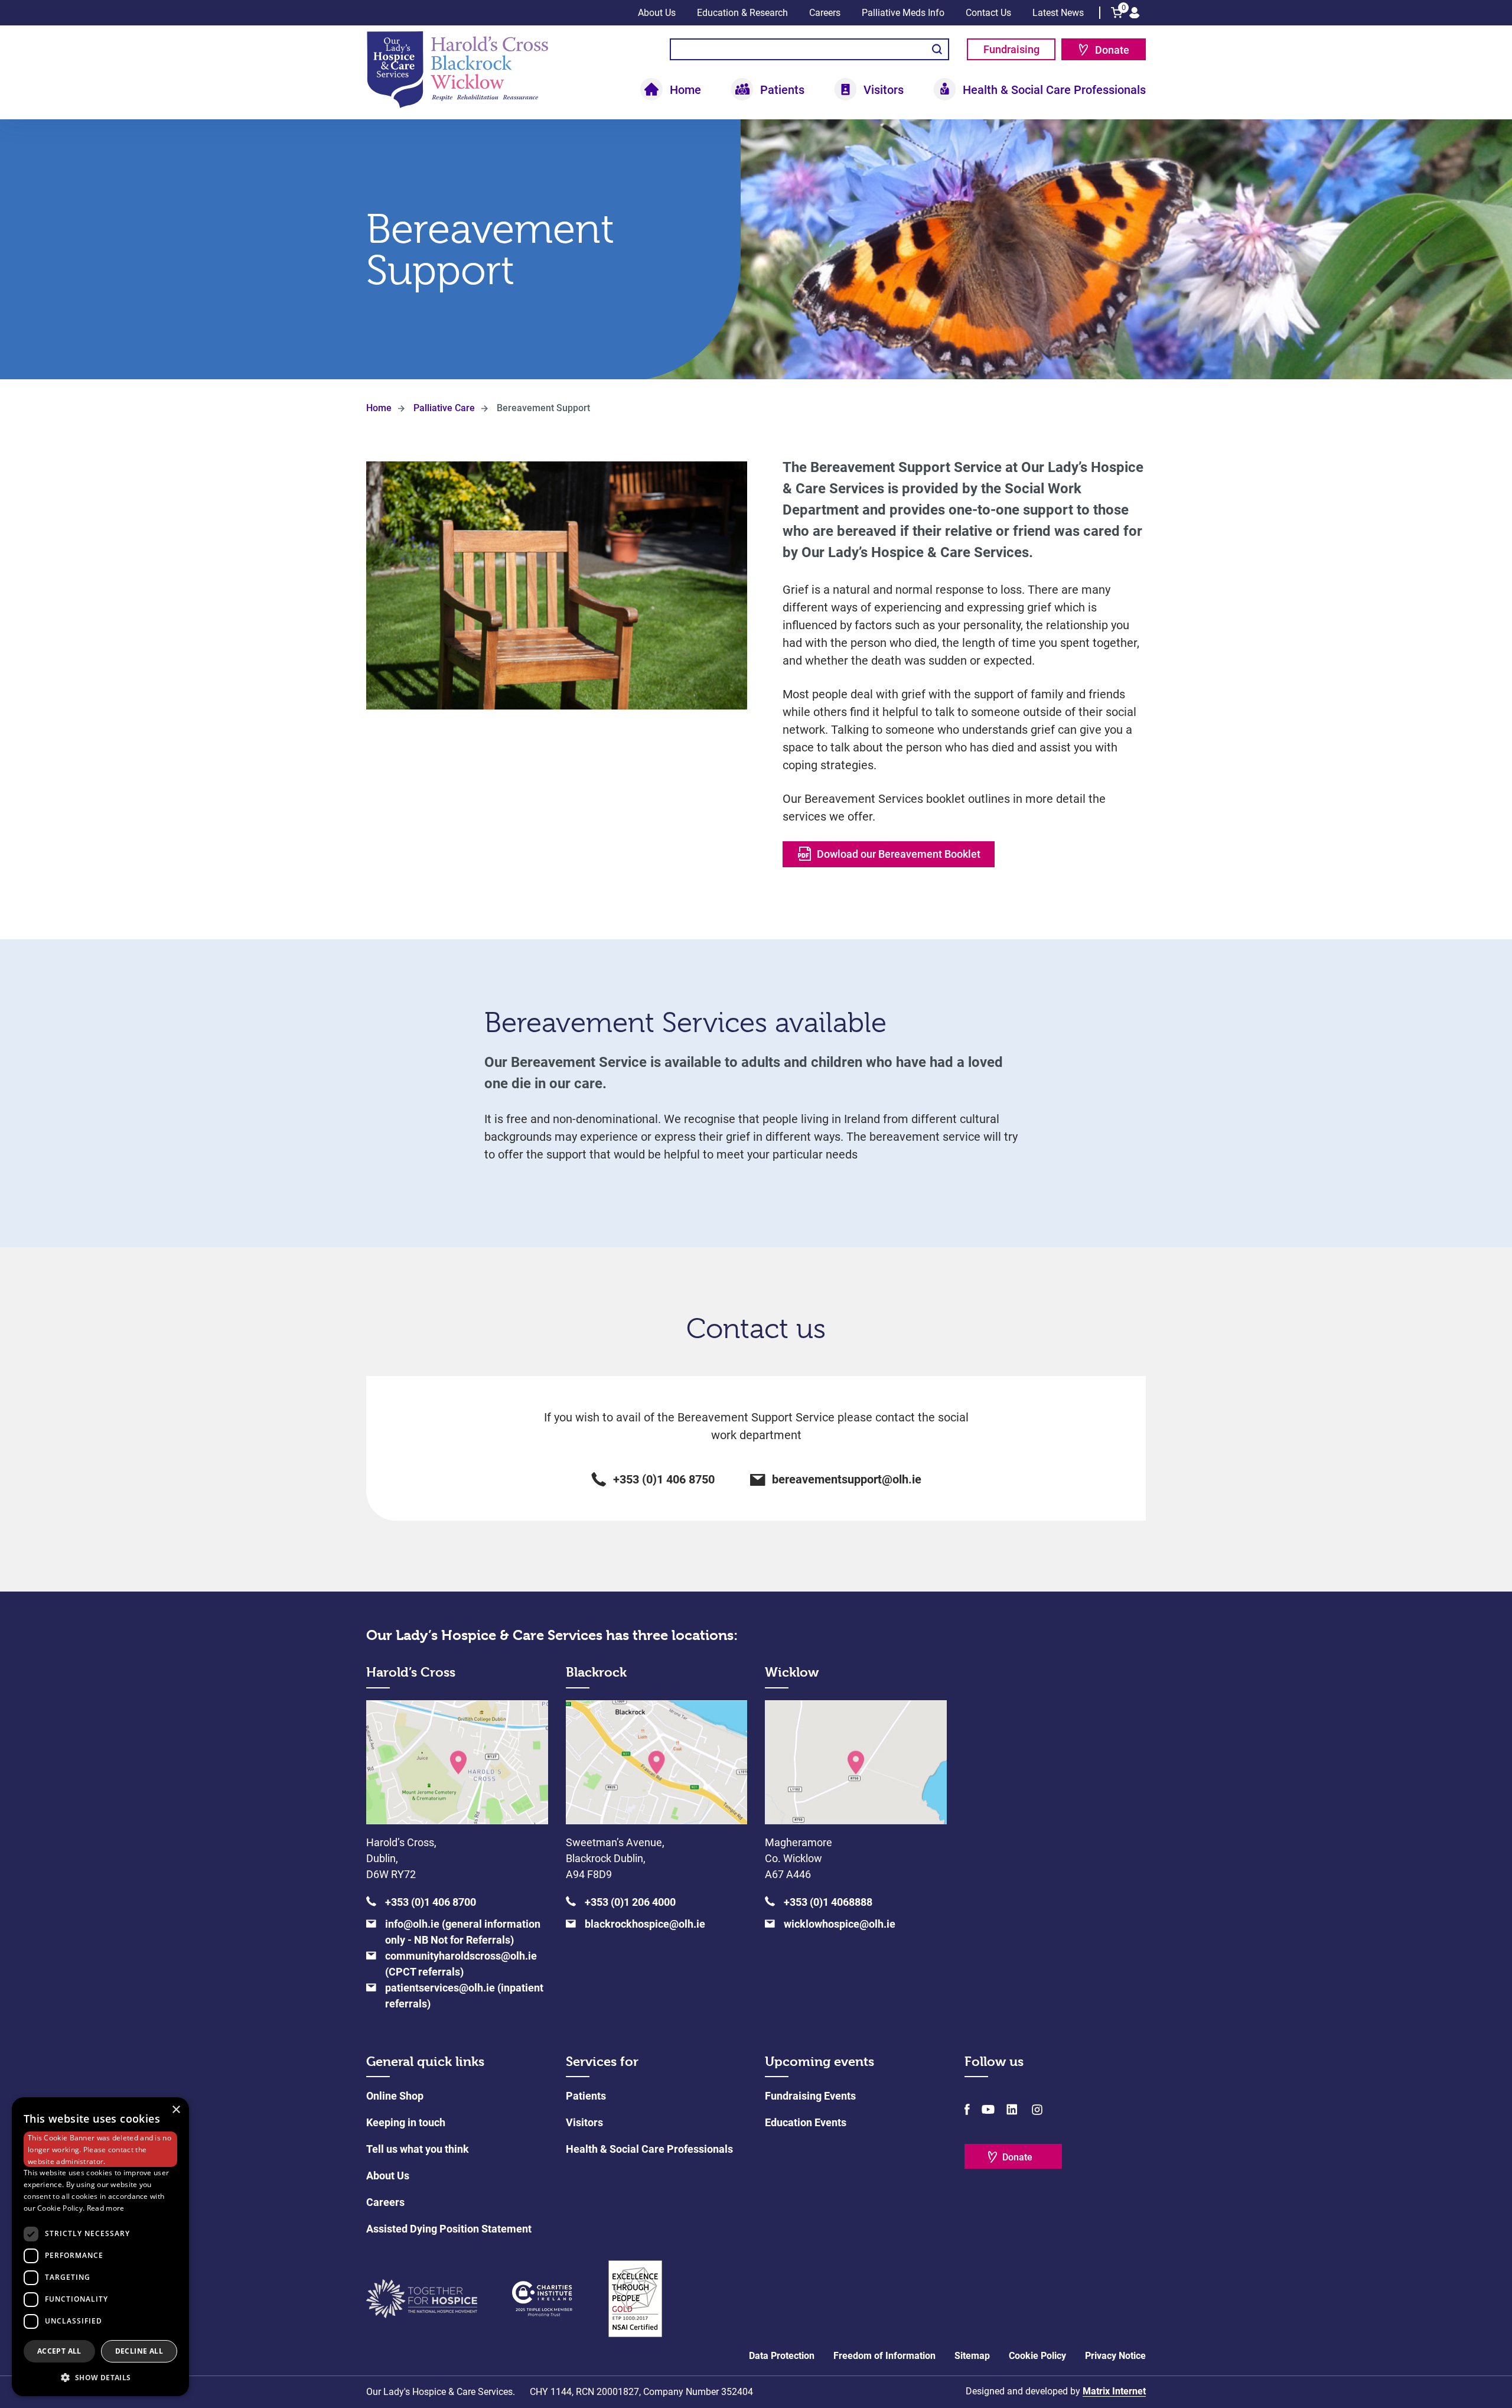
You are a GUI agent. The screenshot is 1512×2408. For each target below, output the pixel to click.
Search (937, 49)
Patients (586, 2096)
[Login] (1135, 13)
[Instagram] (1036, 2109)
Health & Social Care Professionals (649, 2149)
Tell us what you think (418, 2149)
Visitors (584, 2122)
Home (685, 90)
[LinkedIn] (1012, 2109)
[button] (100, 2377)
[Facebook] (967, 2109)
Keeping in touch (406, 2122)
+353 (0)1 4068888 (828, 1902)
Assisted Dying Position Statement (449, 2229)
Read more (106, 2208)
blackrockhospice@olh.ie (645, 1924)
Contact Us (988, 13)
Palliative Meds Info (903, 13)
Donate (1112, 50)
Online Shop (395, 2096)
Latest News (1058, 13)
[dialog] (100, 2247)
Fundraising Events (810, 2096)
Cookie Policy (1037, 2356)
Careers (825, 13)
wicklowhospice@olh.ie (840, 1924)
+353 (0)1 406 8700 (431, 1902)
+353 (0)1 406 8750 (664, 1479)
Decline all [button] (139, 2351)
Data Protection (782, 2356)
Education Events (806, 2122)
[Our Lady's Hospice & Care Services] (457, 69)
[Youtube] (988, 2109)
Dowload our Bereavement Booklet (899, 854)
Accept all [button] (59, 2351)
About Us (657, 13)
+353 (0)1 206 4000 (630, 1902)
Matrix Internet (1114, 2391)
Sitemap (972, 2356)
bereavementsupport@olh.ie (847, 1479)
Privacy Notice (1115, 2356)
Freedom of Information (884, 2356)
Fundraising (1011, 49)
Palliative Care (444, 408)
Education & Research (742, 13)
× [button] (176, 2110)
